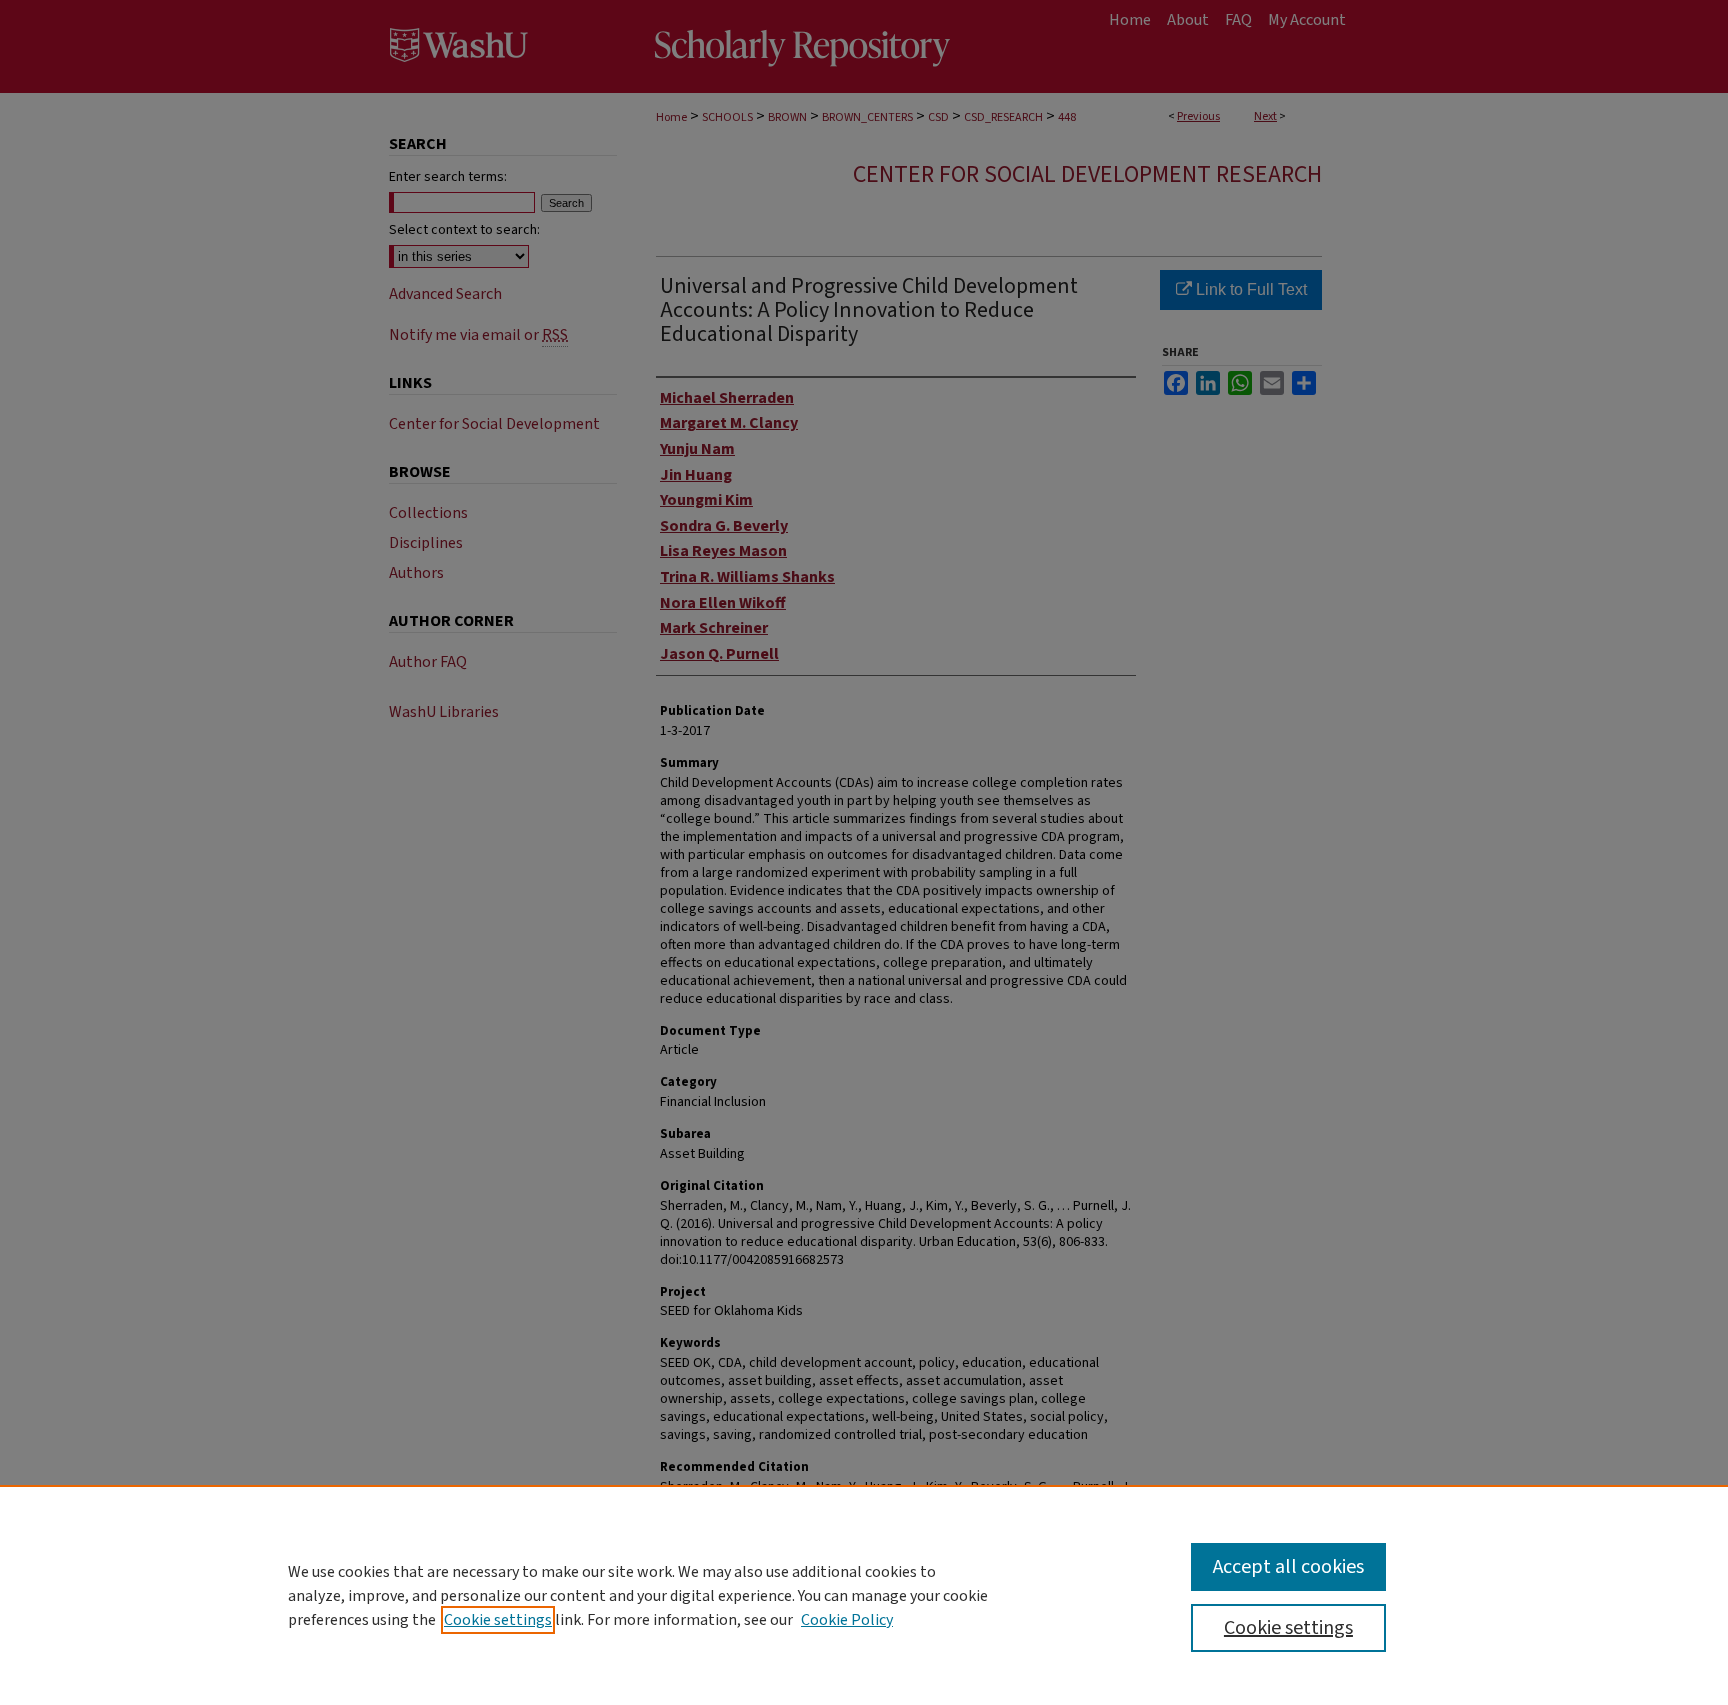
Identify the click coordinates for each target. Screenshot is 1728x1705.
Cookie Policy (847, 1620)
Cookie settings (498, 1620)
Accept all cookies (1288, 1567)
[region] (864, 1595)
